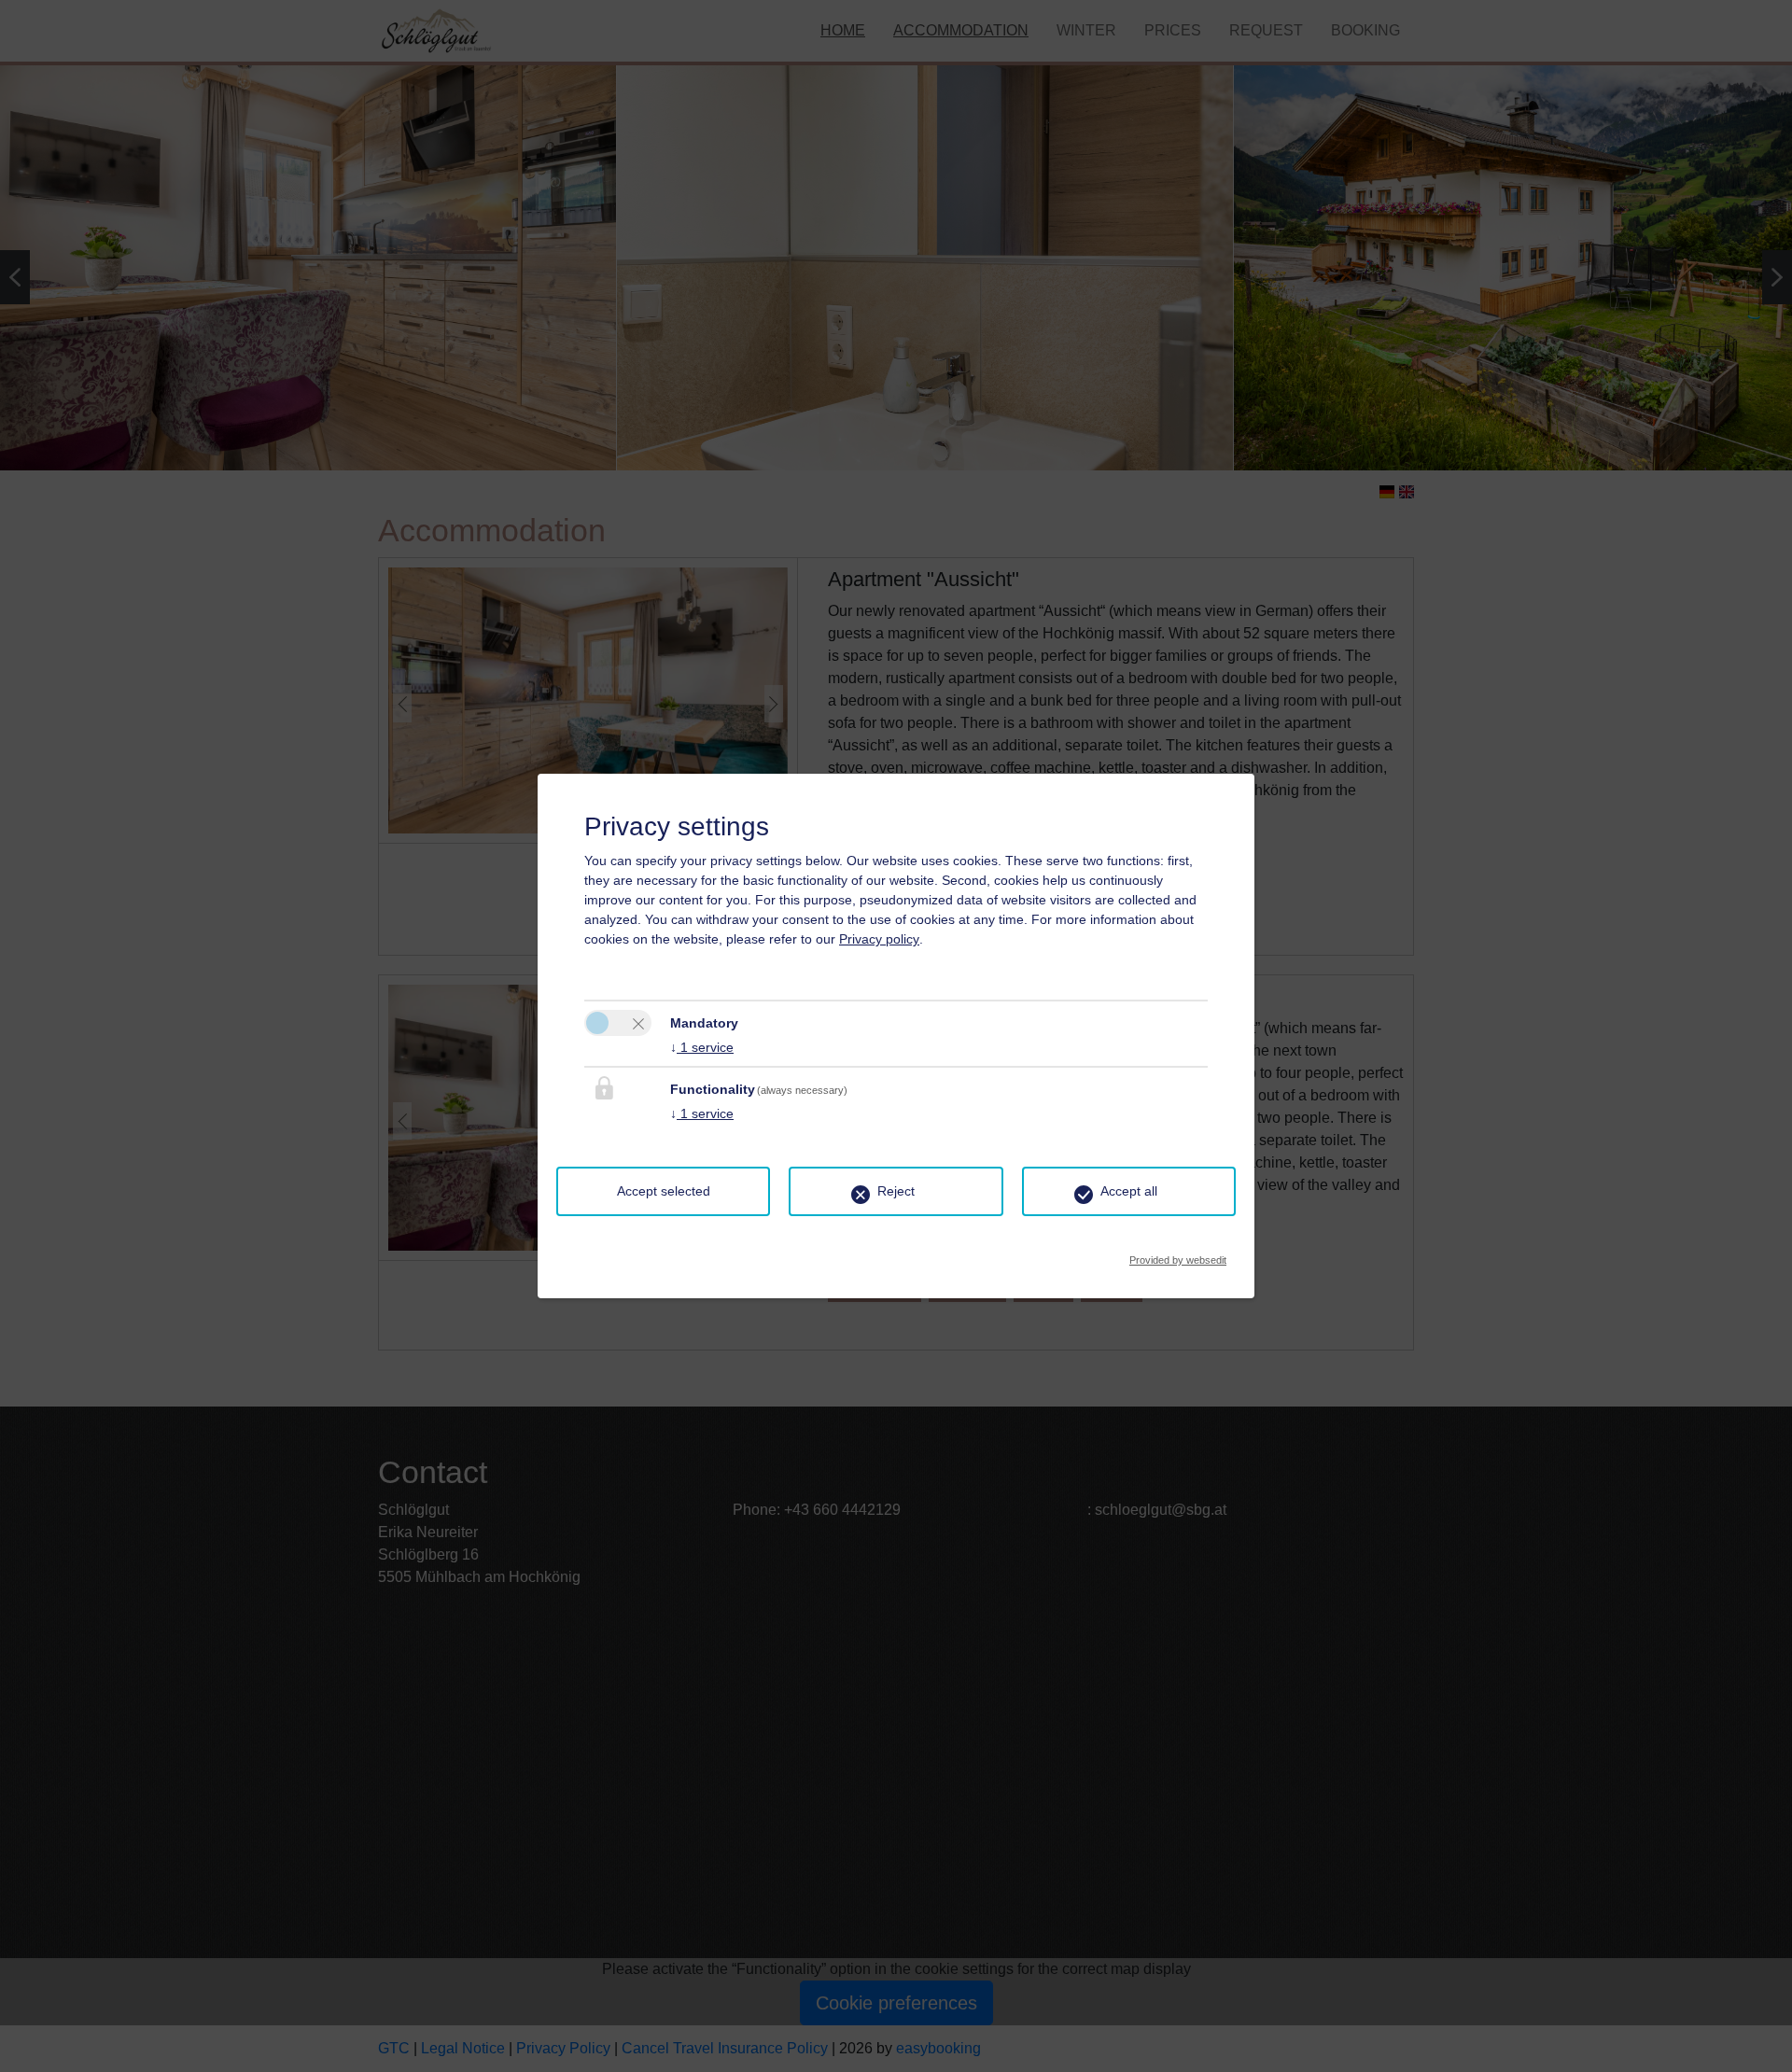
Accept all (1129, 1191)
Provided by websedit (1178, 1255)
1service (702, 1047)
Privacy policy (879, 939)
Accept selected (664, 1191)
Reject (896, 1191)
